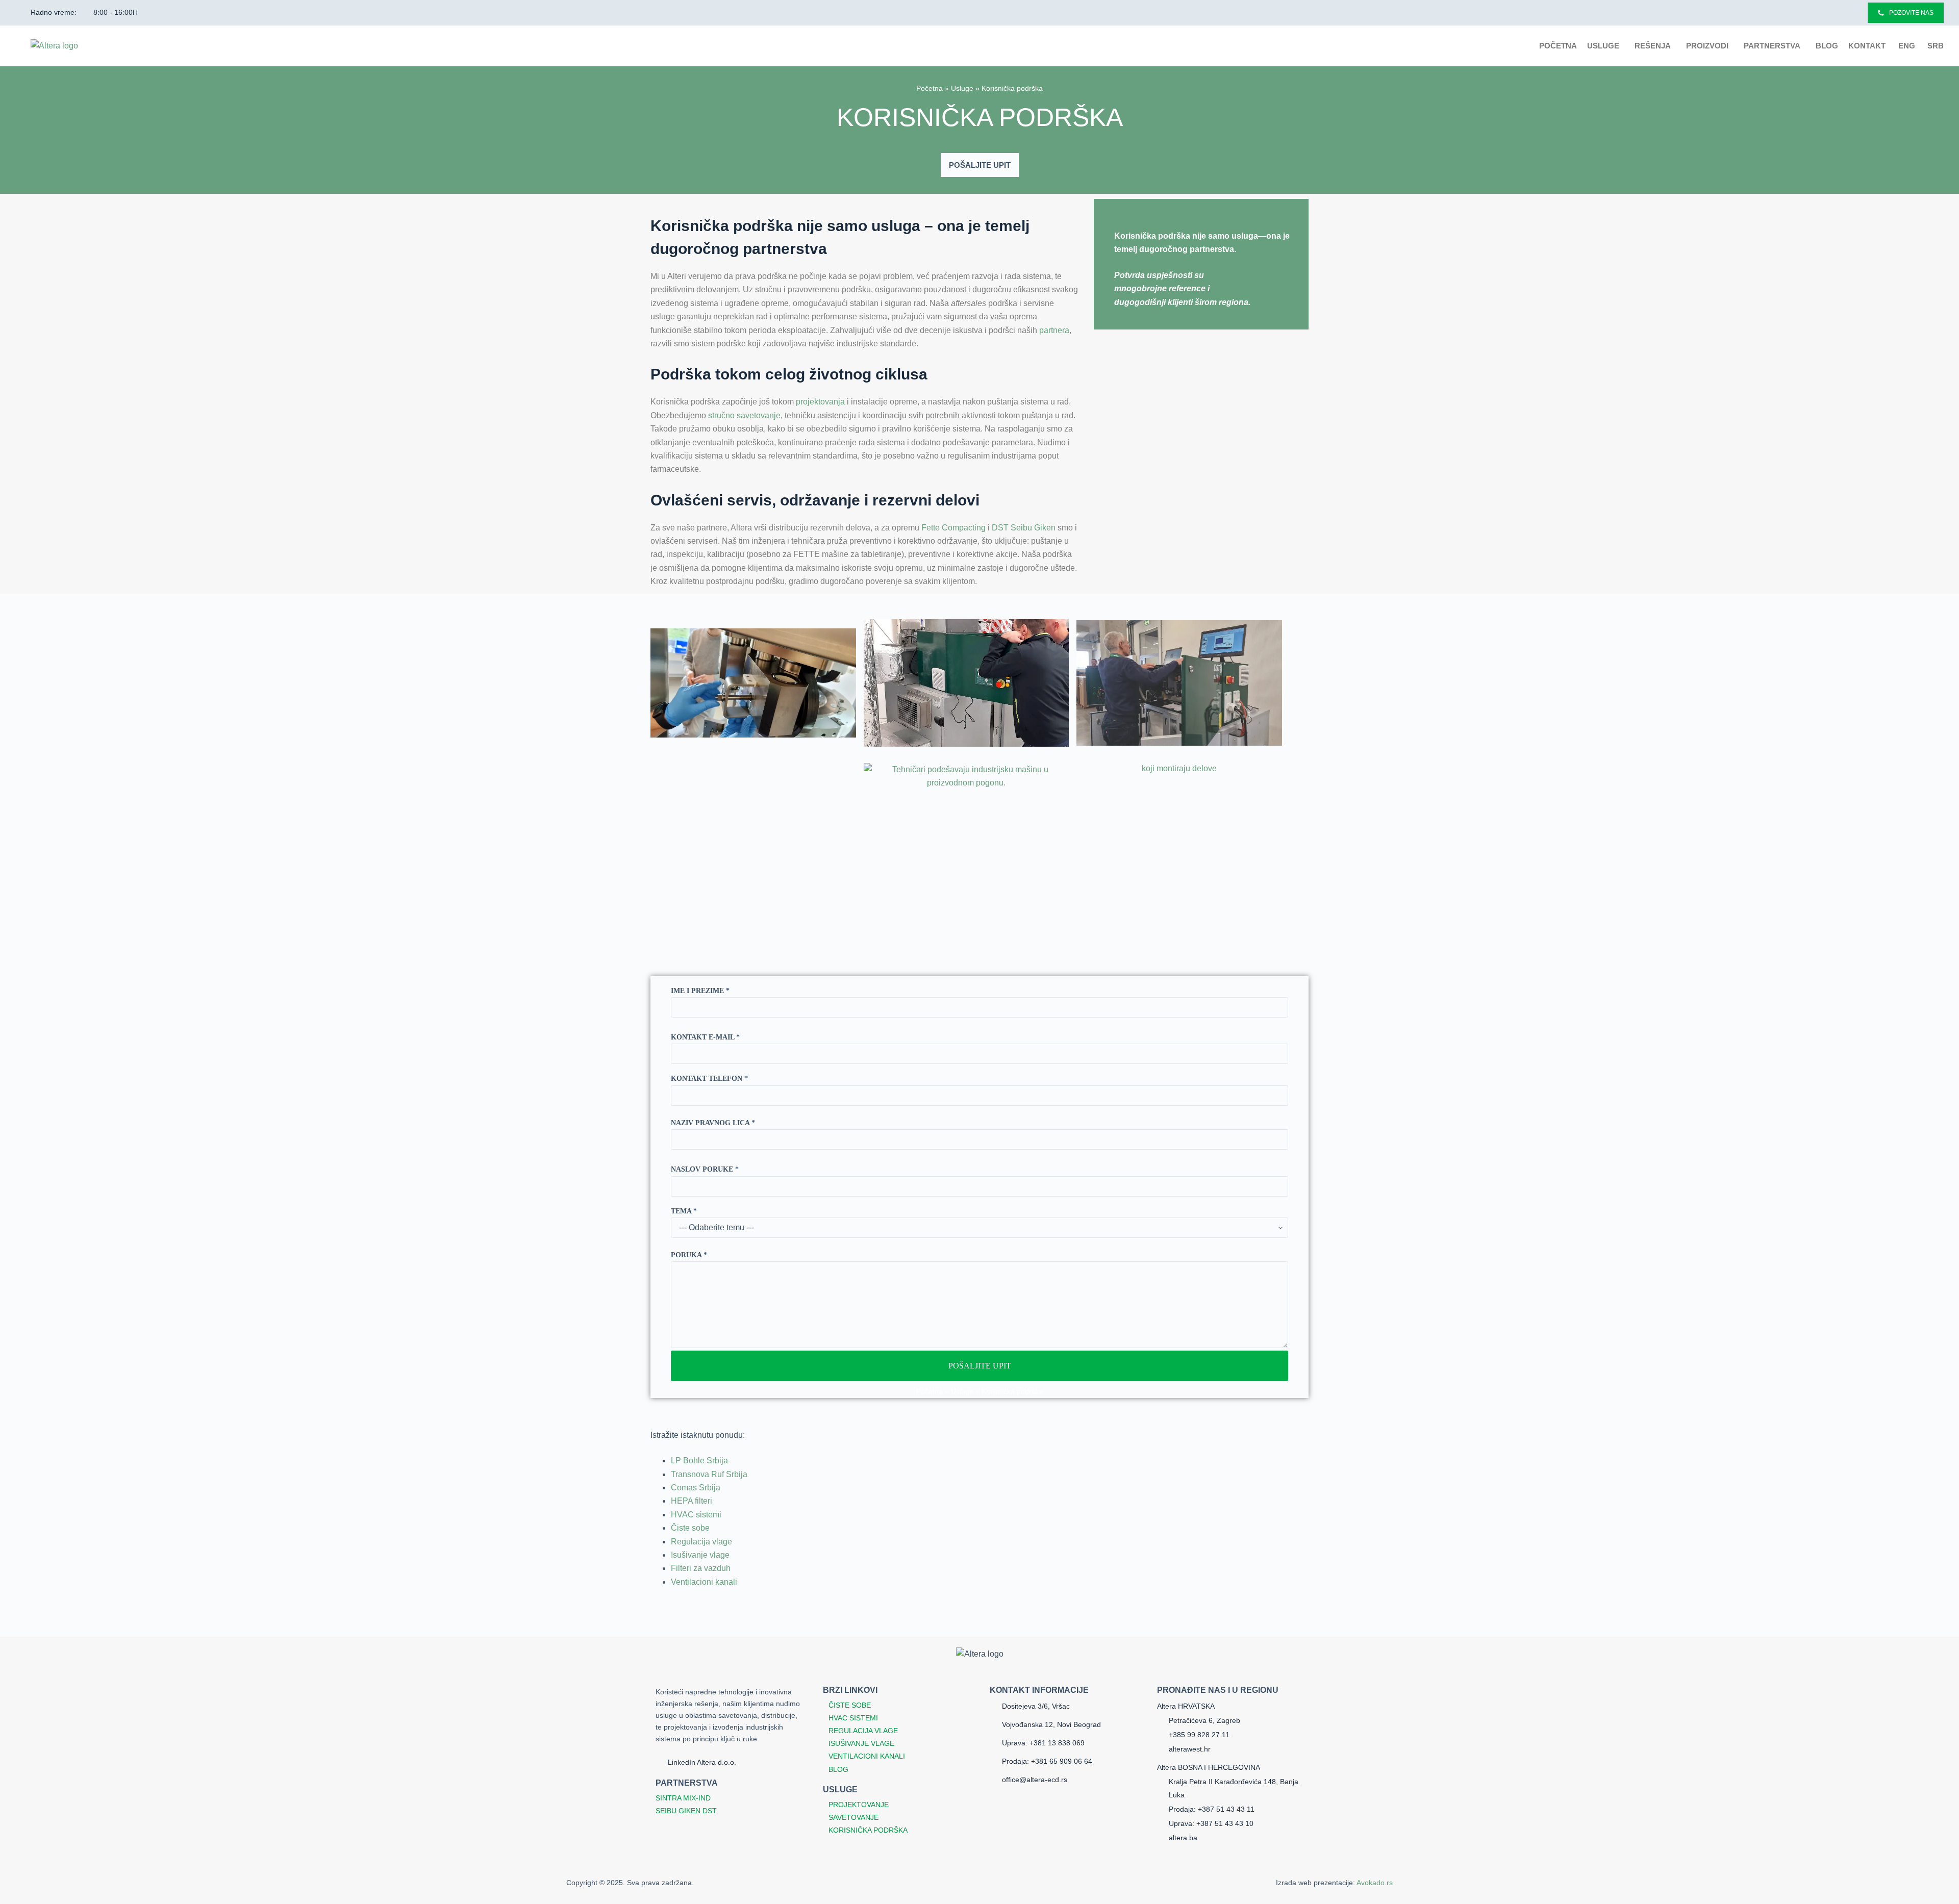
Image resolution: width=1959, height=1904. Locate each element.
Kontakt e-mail (705, 1037)
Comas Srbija (696, 1488)
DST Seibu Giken (1024, 528)
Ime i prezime (700, 991)
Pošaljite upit (980, 1366)
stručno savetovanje (744, 415)
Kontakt (1867, 46)
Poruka (689, 1255)
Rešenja (1653, 46)
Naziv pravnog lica (713, 1123)
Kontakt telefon (709, 1078)
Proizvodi (1707, 46)
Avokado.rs (1375, 1883)
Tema (684, 1211)
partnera (1054, 330)
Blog (1827, 46)
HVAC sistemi (696, 1515)
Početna (1558, 46)
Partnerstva (1772, 46)
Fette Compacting (953, 528)
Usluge (1603, 46)
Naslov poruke (705, 1169)
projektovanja (820, 402)
